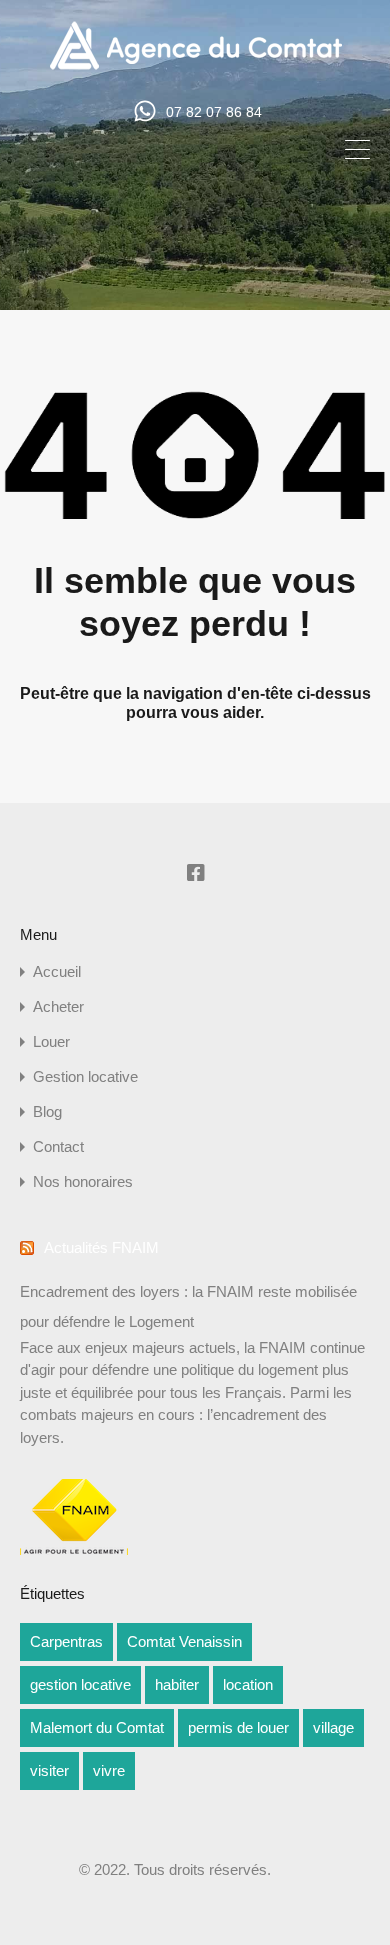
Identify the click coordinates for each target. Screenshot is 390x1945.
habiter (177, 1684)
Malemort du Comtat (97, 1727)
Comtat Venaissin (184, 1641)
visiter (49, 1770)
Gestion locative (85, 1076)
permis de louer (238, 1727)
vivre (109, 1770)
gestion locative (80, 1684)
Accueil (57, 971)
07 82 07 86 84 (214, 112)
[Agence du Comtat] (195, 67)
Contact (58, 1146)
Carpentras (66, 1641)
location (248, 1684)
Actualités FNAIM (101, 1247)
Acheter (58, 1006)
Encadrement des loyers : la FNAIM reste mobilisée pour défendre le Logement (188, 1306)
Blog (47, 1111)
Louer (51, 1041)
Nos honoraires (83, 1181)
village (333, 1727)
